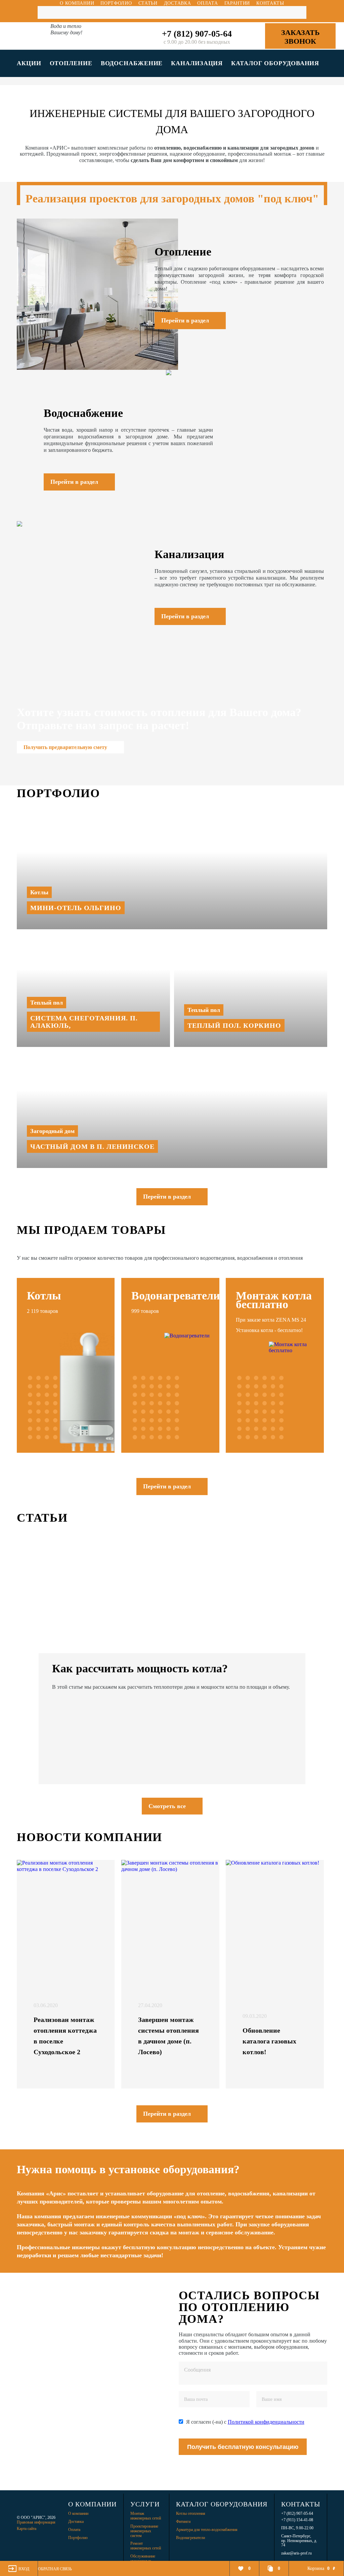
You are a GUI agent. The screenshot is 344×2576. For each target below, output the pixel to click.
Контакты (270, 3)
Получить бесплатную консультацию (243, 2447)
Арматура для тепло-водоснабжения (207, 2530)
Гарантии (237, 3)
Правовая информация (36, 2522)
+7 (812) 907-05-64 (197, 34)
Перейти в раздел (167, 1197)
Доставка (178, 3)
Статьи (148, 3)
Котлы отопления (191, 2513)
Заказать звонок (300, 37)
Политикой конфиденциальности (266, 2422)
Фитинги (183, 2522)
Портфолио (116, 3)
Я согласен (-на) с (245, 2422)
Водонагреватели (190, 2538)
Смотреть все (167, 1806)
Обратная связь (55, 2569)
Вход (24, 2569)
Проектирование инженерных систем (144, 2531)
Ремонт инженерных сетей (146, 2546)
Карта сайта (27, 2529)
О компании (77, 3)
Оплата (207, 3)
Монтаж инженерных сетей (146, 2516)
